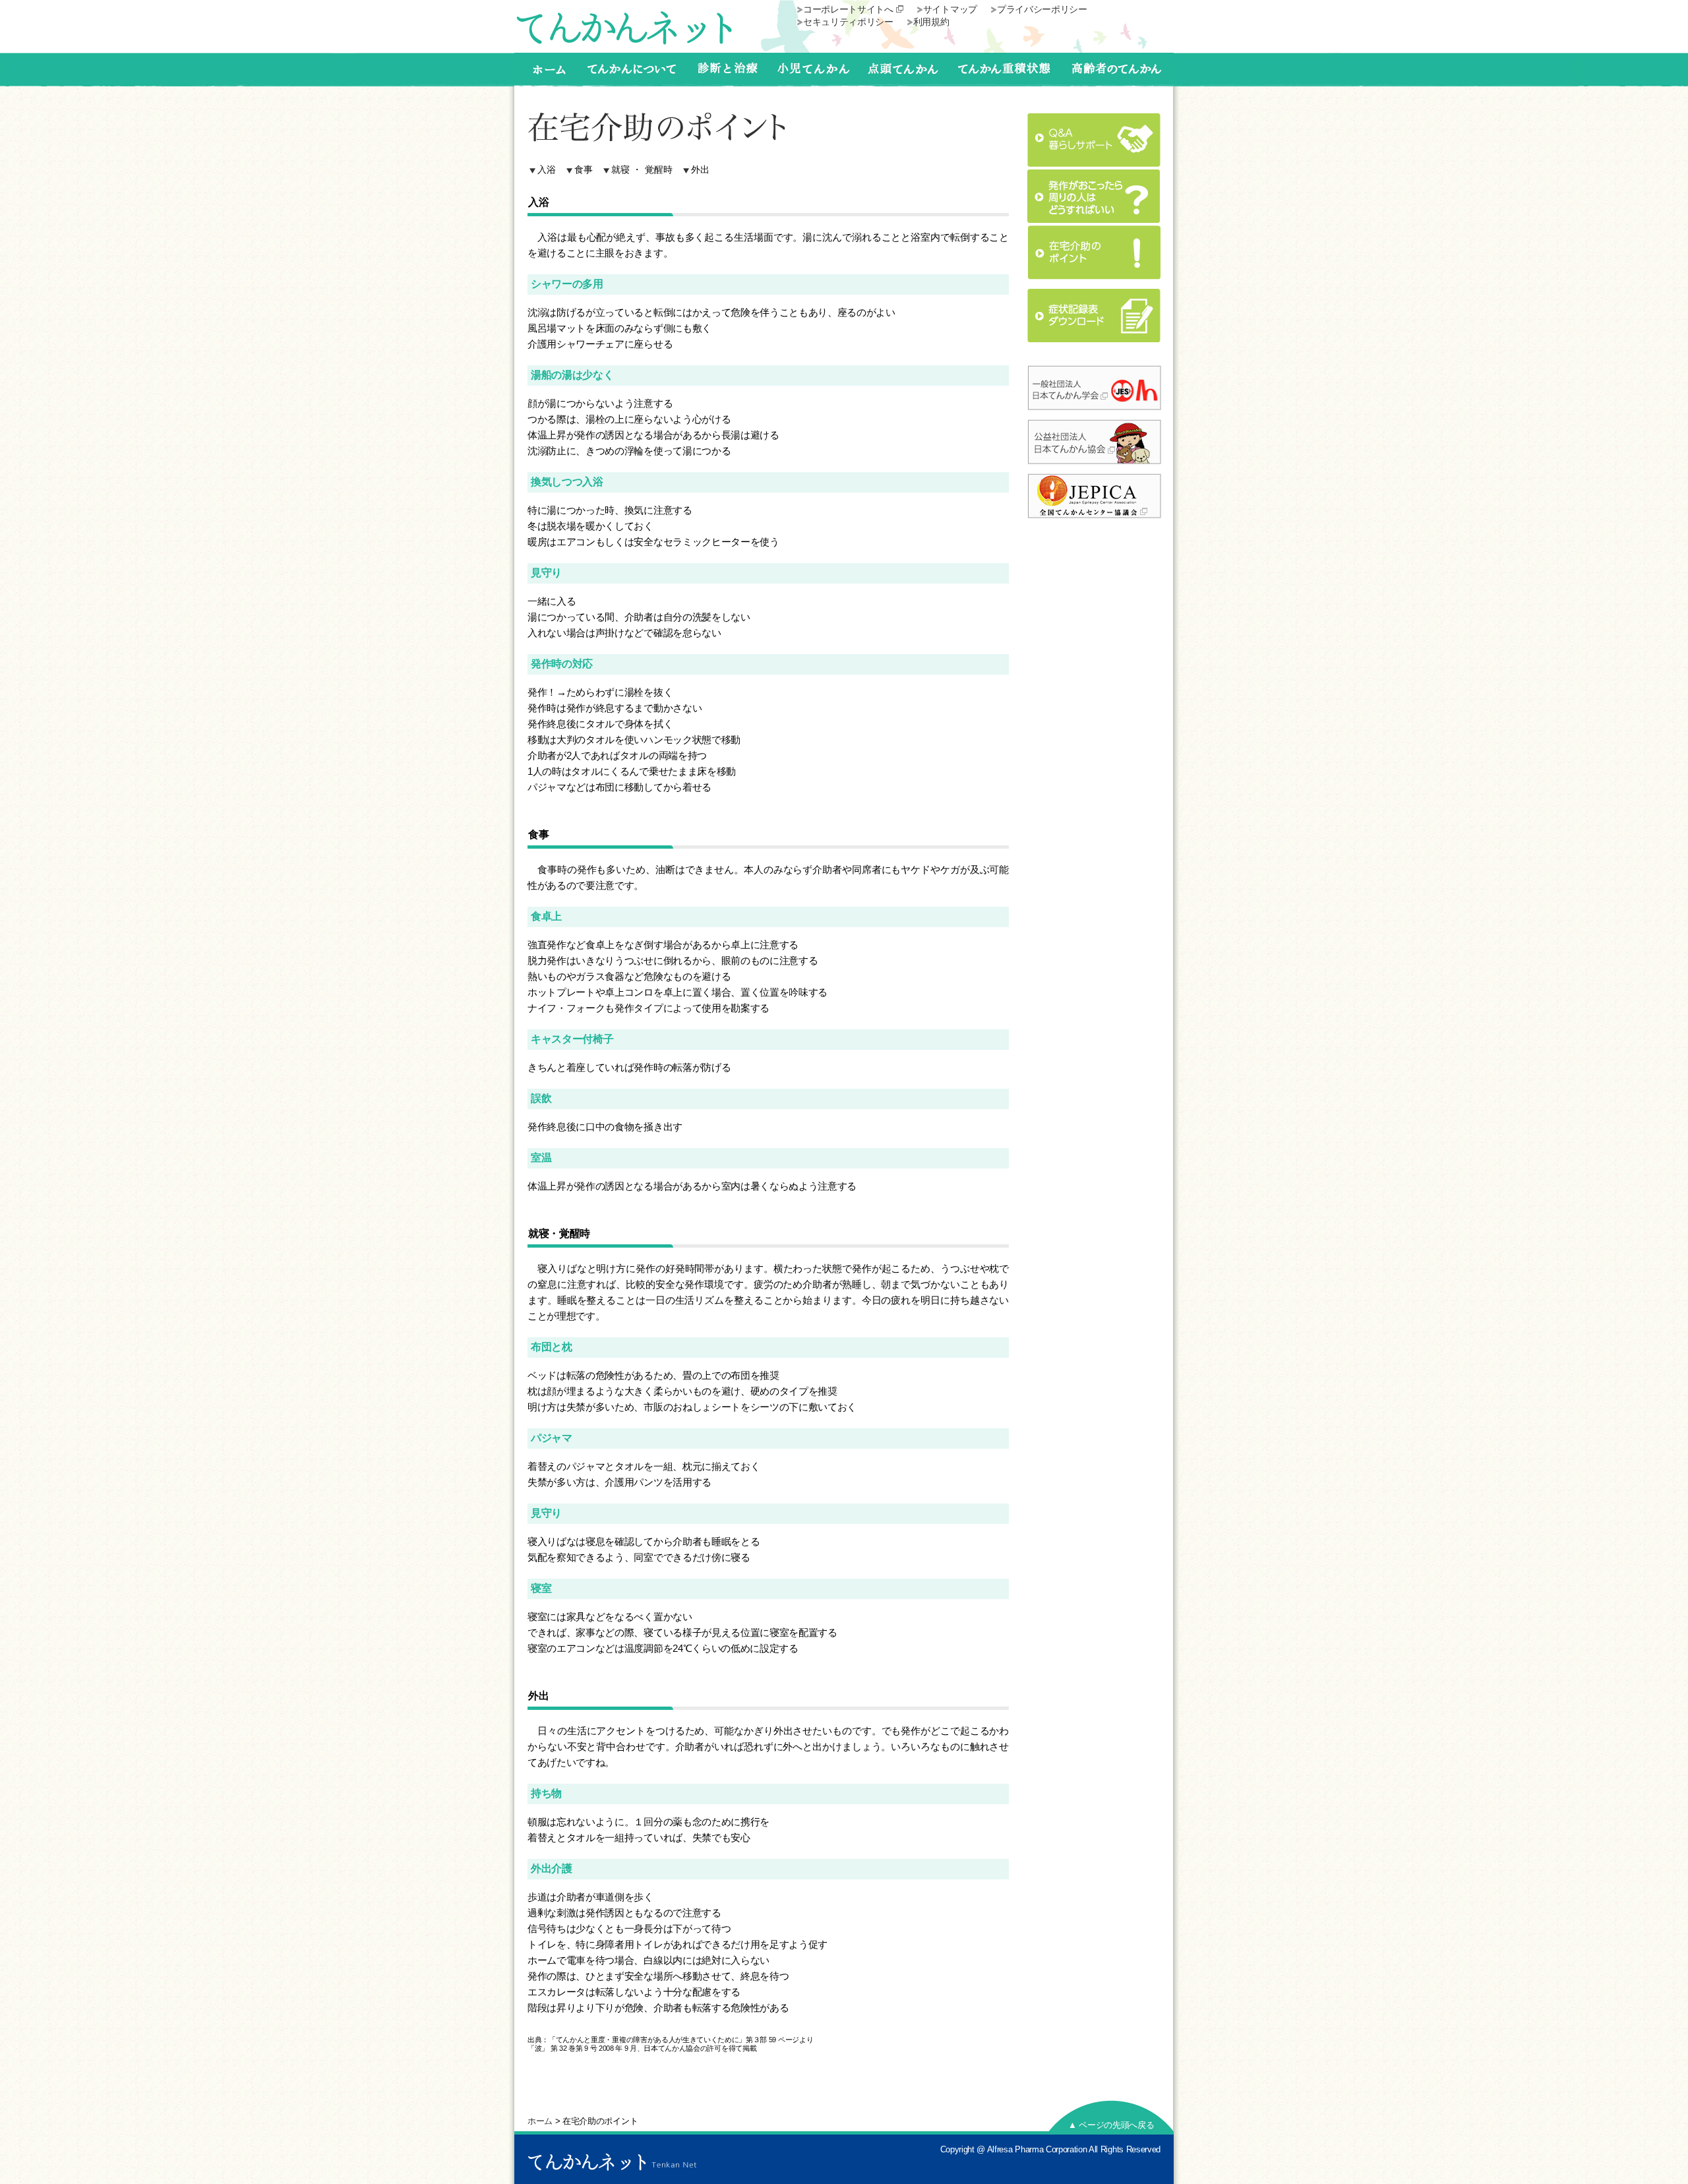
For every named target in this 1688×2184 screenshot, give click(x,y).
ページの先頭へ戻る (1111, 2125)
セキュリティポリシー (848, 22)
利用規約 (931, 22)
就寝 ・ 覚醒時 (642, 170)
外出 (700, 170)
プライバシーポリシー (1042, 9)
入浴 (547, 170)
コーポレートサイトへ (848, 9)
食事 (584, 170)
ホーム (540, 2121)
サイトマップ (950, 9)
